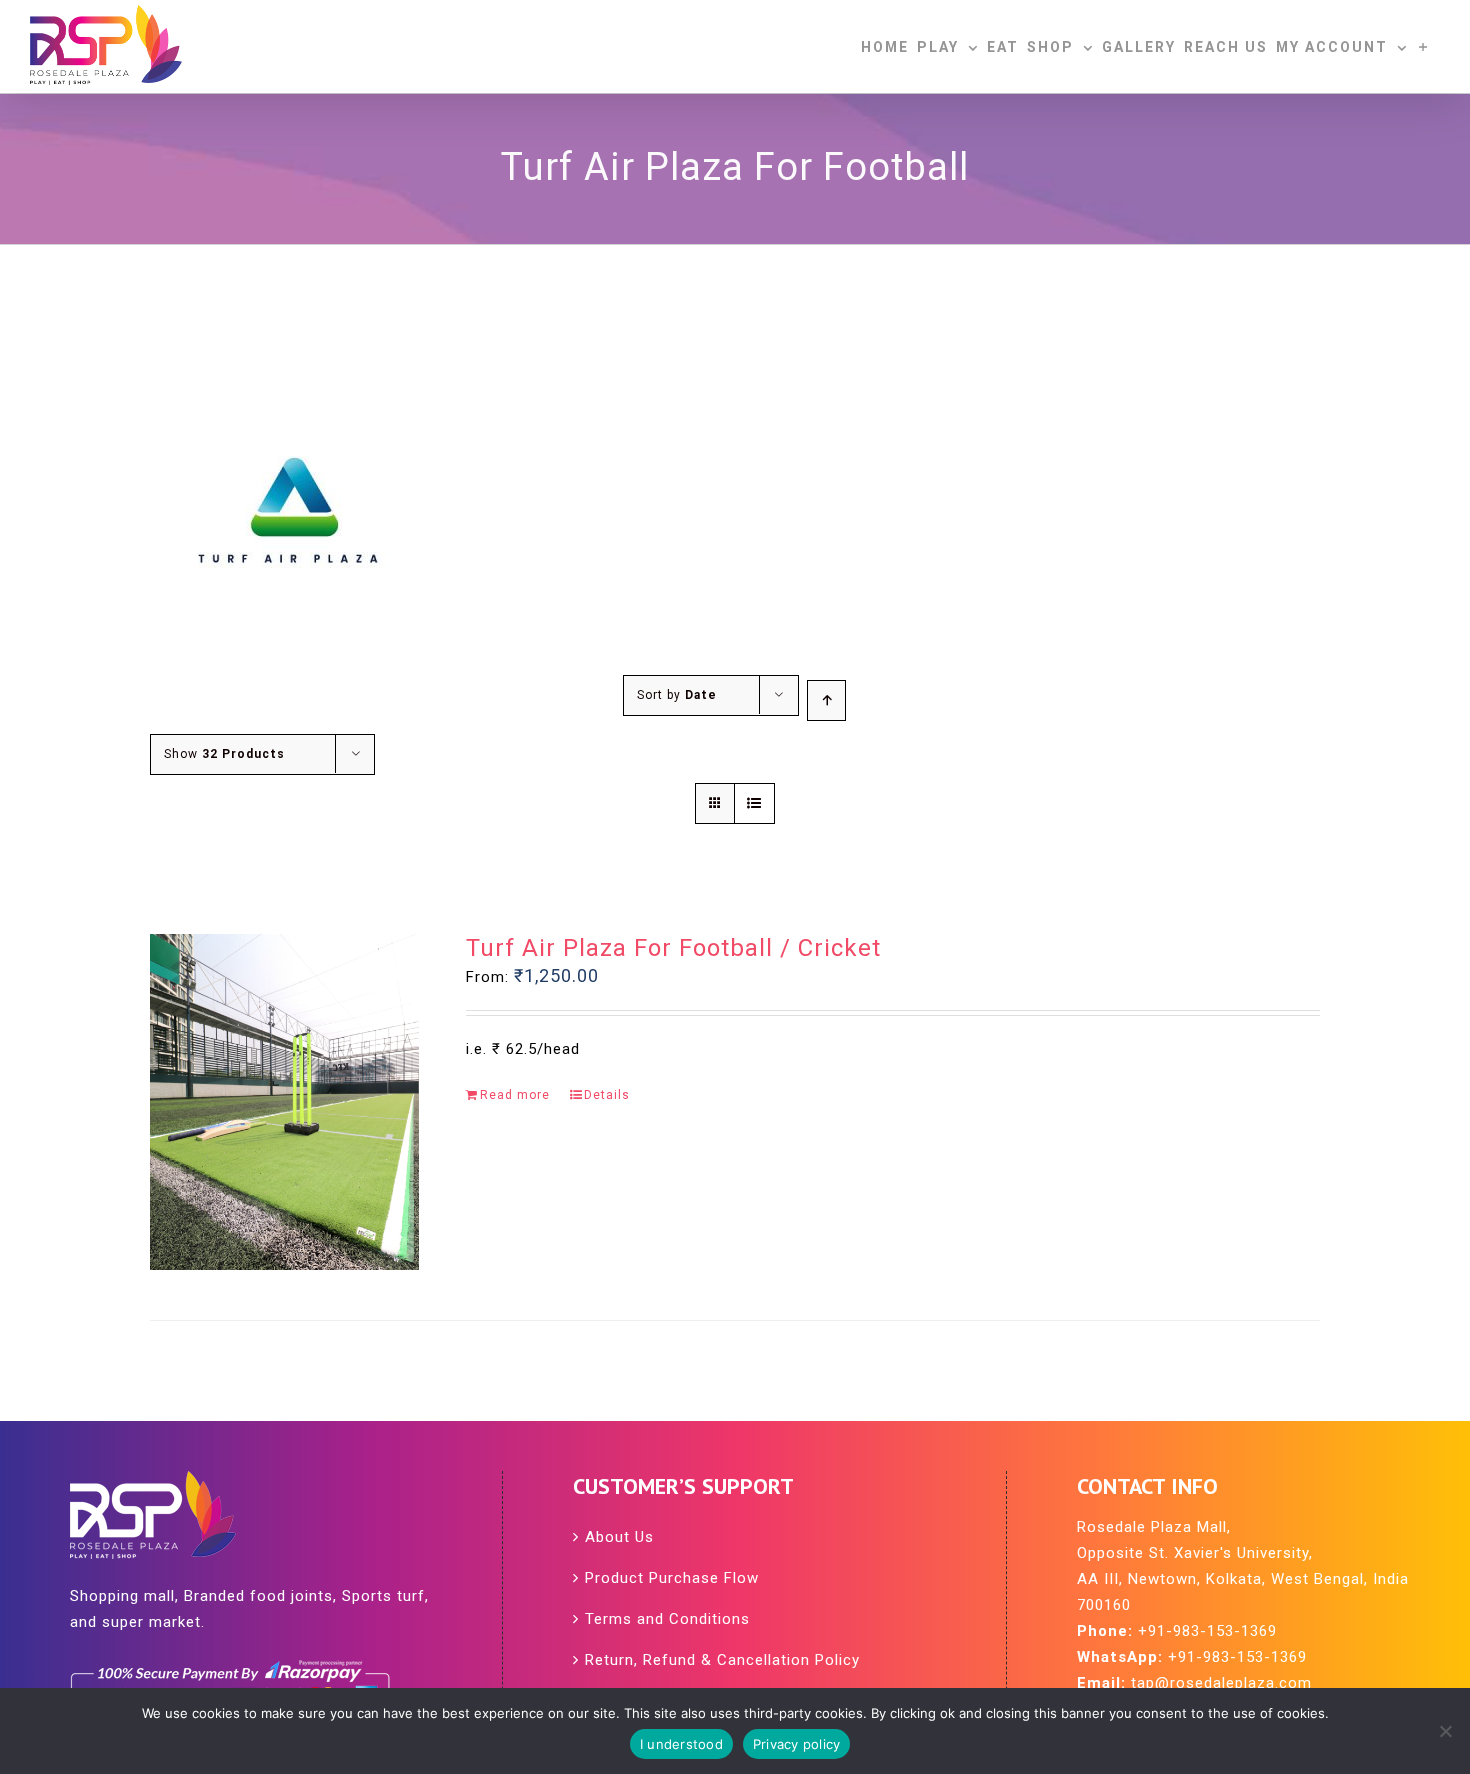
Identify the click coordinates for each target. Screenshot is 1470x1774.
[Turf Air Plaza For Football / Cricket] (284, 1102)
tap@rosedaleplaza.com (1221, 1683)
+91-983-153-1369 (1207, 1631)
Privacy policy (797, 1744)
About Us (619, 1537)
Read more (515, 1095)
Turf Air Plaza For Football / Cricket (673, 948)
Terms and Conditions (667, 1619)
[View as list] (754, 803)
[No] (1445, 1731)
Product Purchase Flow (672, 1578)
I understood (681, 1744)
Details (607, 1095)
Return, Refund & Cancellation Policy (722, 1660)
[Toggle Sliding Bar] (1424, 47)
